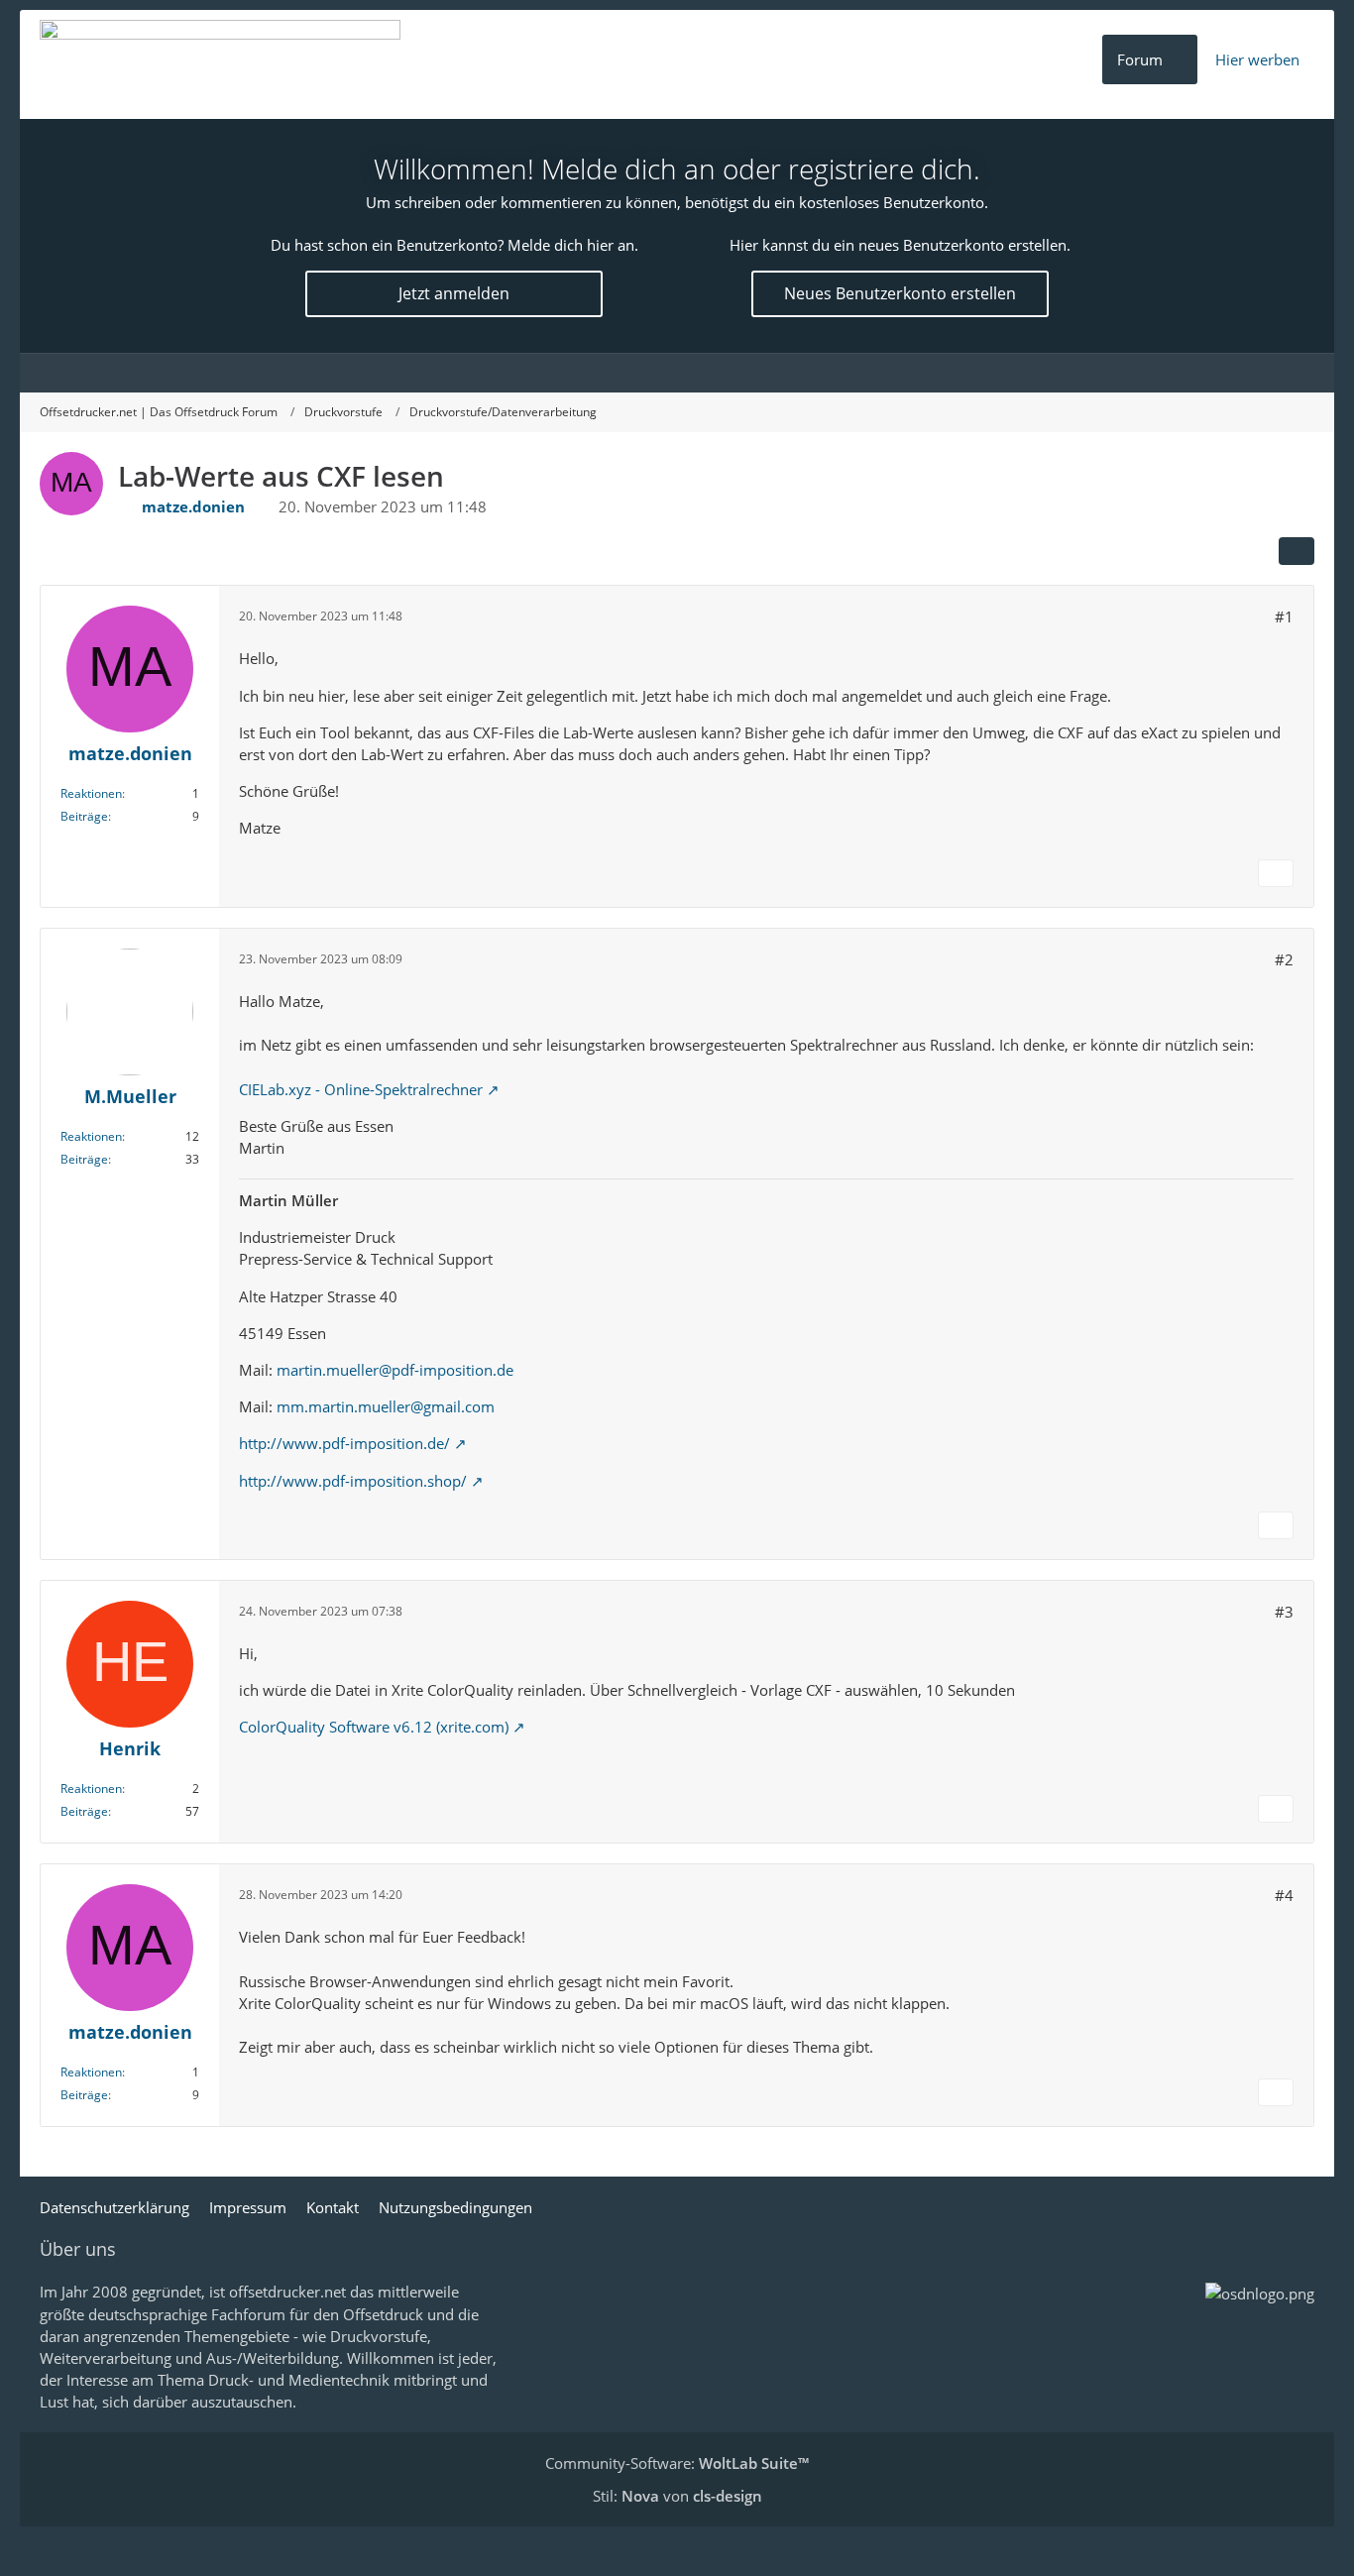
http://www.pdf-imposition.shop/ (353, 1481)
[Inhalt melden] (1276, 873)
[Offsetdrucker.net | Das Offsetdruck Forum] (220, 64)
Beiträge (84, 816)
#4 (1284, 1895)
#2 (1284, 959)
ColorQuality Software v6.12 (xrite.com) (374, 1727)
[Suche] (1295, 373)
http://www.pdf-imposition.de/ (344, 1443)
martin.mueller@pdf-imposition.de (395, 1370)
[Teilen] (1297, 551)
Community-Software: (677, 2463)
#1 (1284, 616)
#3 (1284, 1612)
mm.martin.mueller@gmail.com (386, 1406)
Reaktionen (91, 793)
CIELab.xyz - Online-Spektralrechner (361, 1089)
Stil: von (677, 2496)
